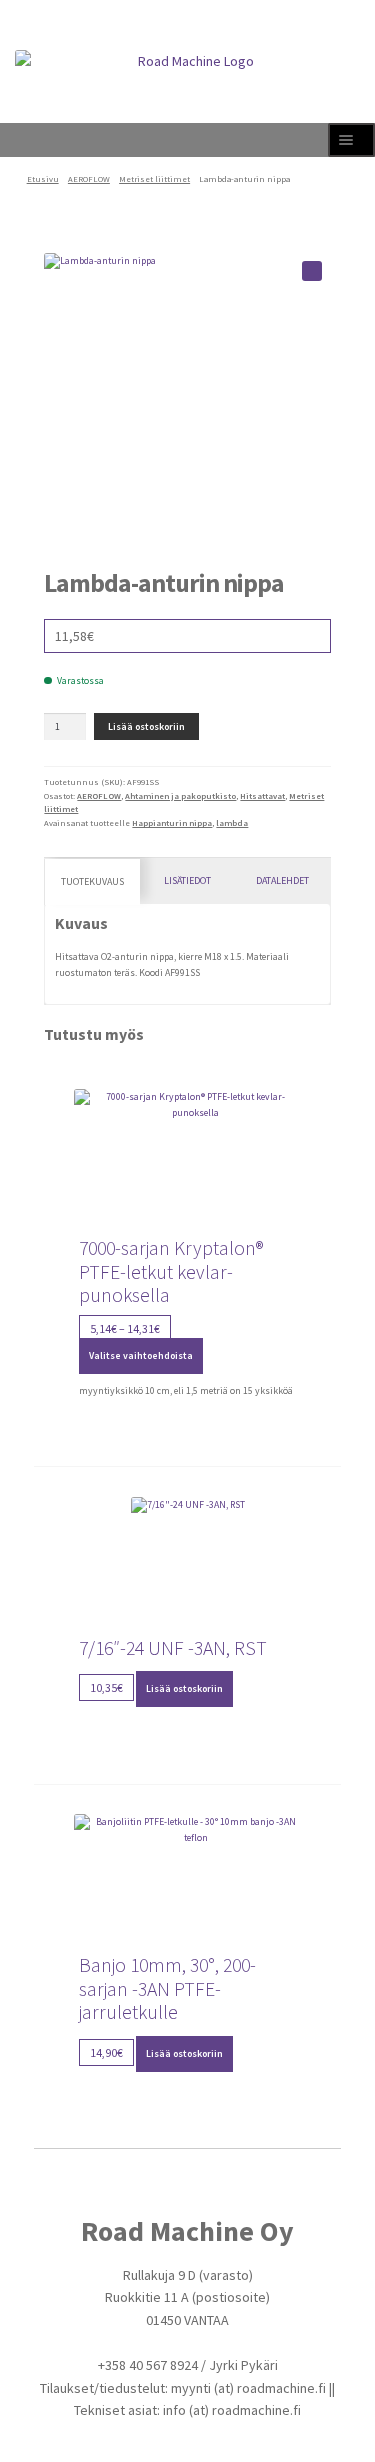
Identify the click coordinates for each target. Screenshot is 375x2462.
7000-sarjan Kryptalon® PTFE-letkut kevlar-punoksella (171, 1272)
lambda (232, 823)
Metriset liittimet (154, 179)
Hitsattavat (262, 796)
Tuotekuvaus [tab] (92, 881)
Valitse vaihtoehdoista (141, 1355)
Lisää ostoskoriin (146, 726)
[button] (312, 271)
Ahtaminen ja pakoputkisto (180, 796)
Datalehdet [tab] (282, 880)
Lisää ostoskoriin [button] (184, 1688)
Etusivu (43, 179)
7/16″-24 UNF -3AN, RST (173, 1648)
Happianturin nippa (172, 823)
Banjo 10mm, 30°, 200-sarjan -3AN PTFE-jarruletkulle (167, 1989)
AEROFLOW (89, 179)
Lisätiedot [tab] (187, 880)
